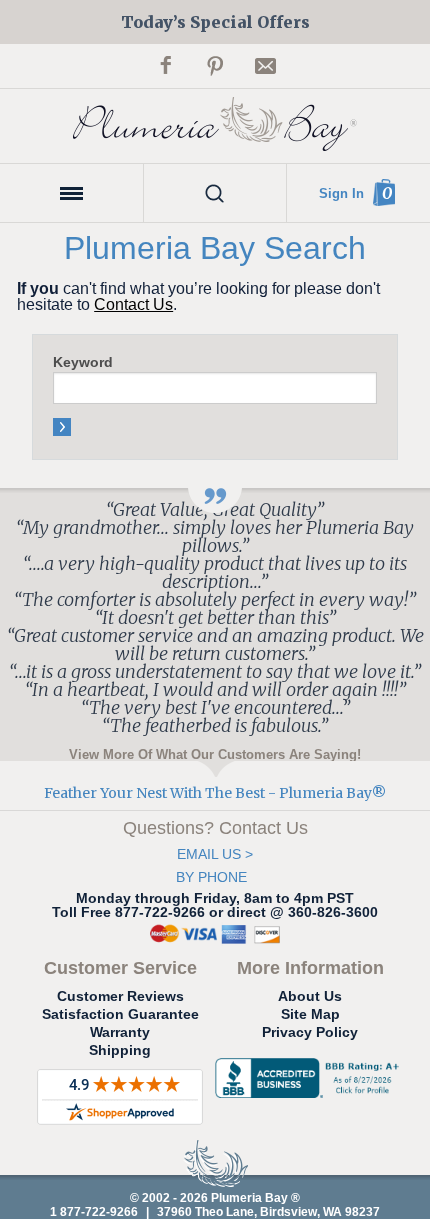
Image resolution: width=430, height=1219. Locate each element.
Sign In (341, 193)
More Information (310, 968)
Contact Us (133, 304)
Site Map (310, 1014)
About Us (310, 996)
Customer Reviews (120, 996)
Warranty (120, 1032)
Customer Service (120, 968)
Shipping (120, 1050)
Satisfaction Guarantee (120, 1014)
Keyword (83, 362)
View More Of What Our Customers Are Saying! (215, 754)
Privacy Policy (310, 1032)
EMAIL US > (215, 854)
